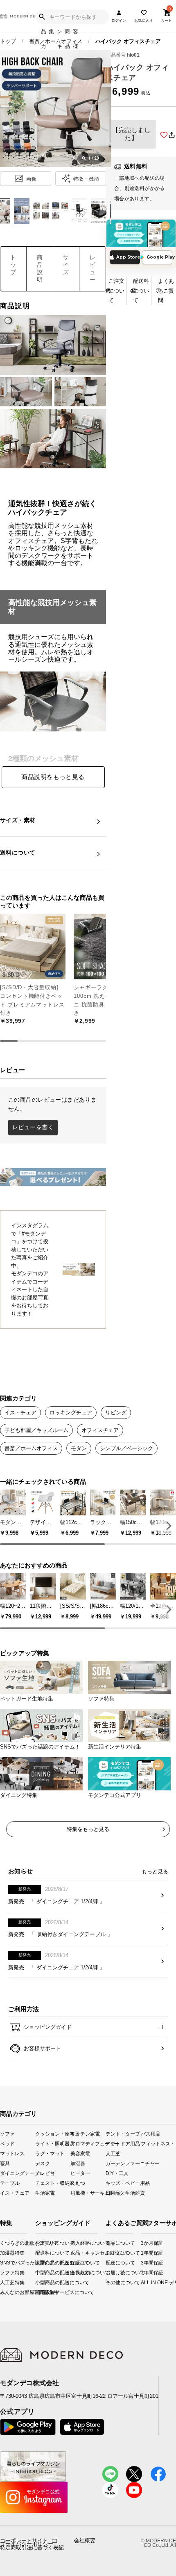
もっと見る (155, 1871)
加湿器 (78, 2163)
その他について (108, 2282)
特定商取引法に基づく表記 (32, 2548)
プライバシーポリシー (27, 2544)
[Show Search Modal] (42, 17)
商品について (108, 2243)
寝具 (5, 2163)
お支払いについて (42, 2243)
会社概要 (85, 2541)
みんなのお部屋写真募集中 (3, 2292)
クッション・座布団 (53, 2133)
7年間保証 (144, 2272)
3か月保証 (144, 2243)
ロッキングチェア (71, 1413)
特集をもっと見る (88, 1829)
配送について (108, 2263)
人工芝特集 (3, 2282)
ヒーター (80, 2173)
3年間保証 (144, 2263)
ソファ (7, 2133)
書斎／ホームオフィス (56, 41)
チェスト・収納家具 (53, 2183)
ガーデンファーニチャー (123, 2163)
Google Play (159, 257)
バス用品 (151, 2133)
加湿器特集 (3, 2253)
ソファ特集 (3, 2272)
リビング (116, 1413)
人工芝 (113, 2153)
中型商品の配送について (42, 2272)
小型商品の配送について (42, 2282)
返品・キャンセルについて (77, 2253)
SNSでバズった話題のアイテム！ (3, 2263)
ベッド (7, 2143)
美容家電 (80, 2153)
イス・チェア (20, 1413)
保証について (77, 2263)
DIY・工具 (117, 2173)
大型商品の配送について (42, 2263)
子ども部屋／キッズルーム (36, 1430)
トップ (8, 41)
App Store (128, 257)
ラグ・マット (50, 2153)
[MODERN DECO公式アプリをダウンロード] (141, 234)
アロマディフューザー (88, 2143)
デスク (43, 2163)
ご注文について (116, 291)
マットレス (12, 2153)
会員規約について (77, 2272)
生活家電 (45, 2193)
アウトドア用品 (123, 2143)
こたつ (78, 2183)
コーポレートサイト (24, 2540)
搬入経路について (77, 2243)
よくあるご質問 (166, 291)
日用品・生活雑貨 (123, 2193)
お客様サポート (42, 2048)
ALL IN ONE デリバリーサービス (144, 2282)
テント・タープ (123, 2133)
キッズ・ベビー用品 (123, 2183)
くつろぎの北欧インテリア (3, 2243)
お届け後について (108, 2272)
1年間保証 (144, 2253)
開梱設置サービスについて (42, 2292)
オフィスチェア (100, 1430)
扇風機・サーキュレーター (88, 2193)
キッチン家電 (85, 2133)
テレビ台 (45, 2173)
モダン (79, 1448)
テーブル (10, 2183)
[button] (167, 1525)
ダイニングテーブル (18, 2173)
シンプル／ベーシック (126, 1448)
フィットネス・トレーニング (158, 2143)
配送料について (141, 291)
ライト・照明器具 (53, 2143)
